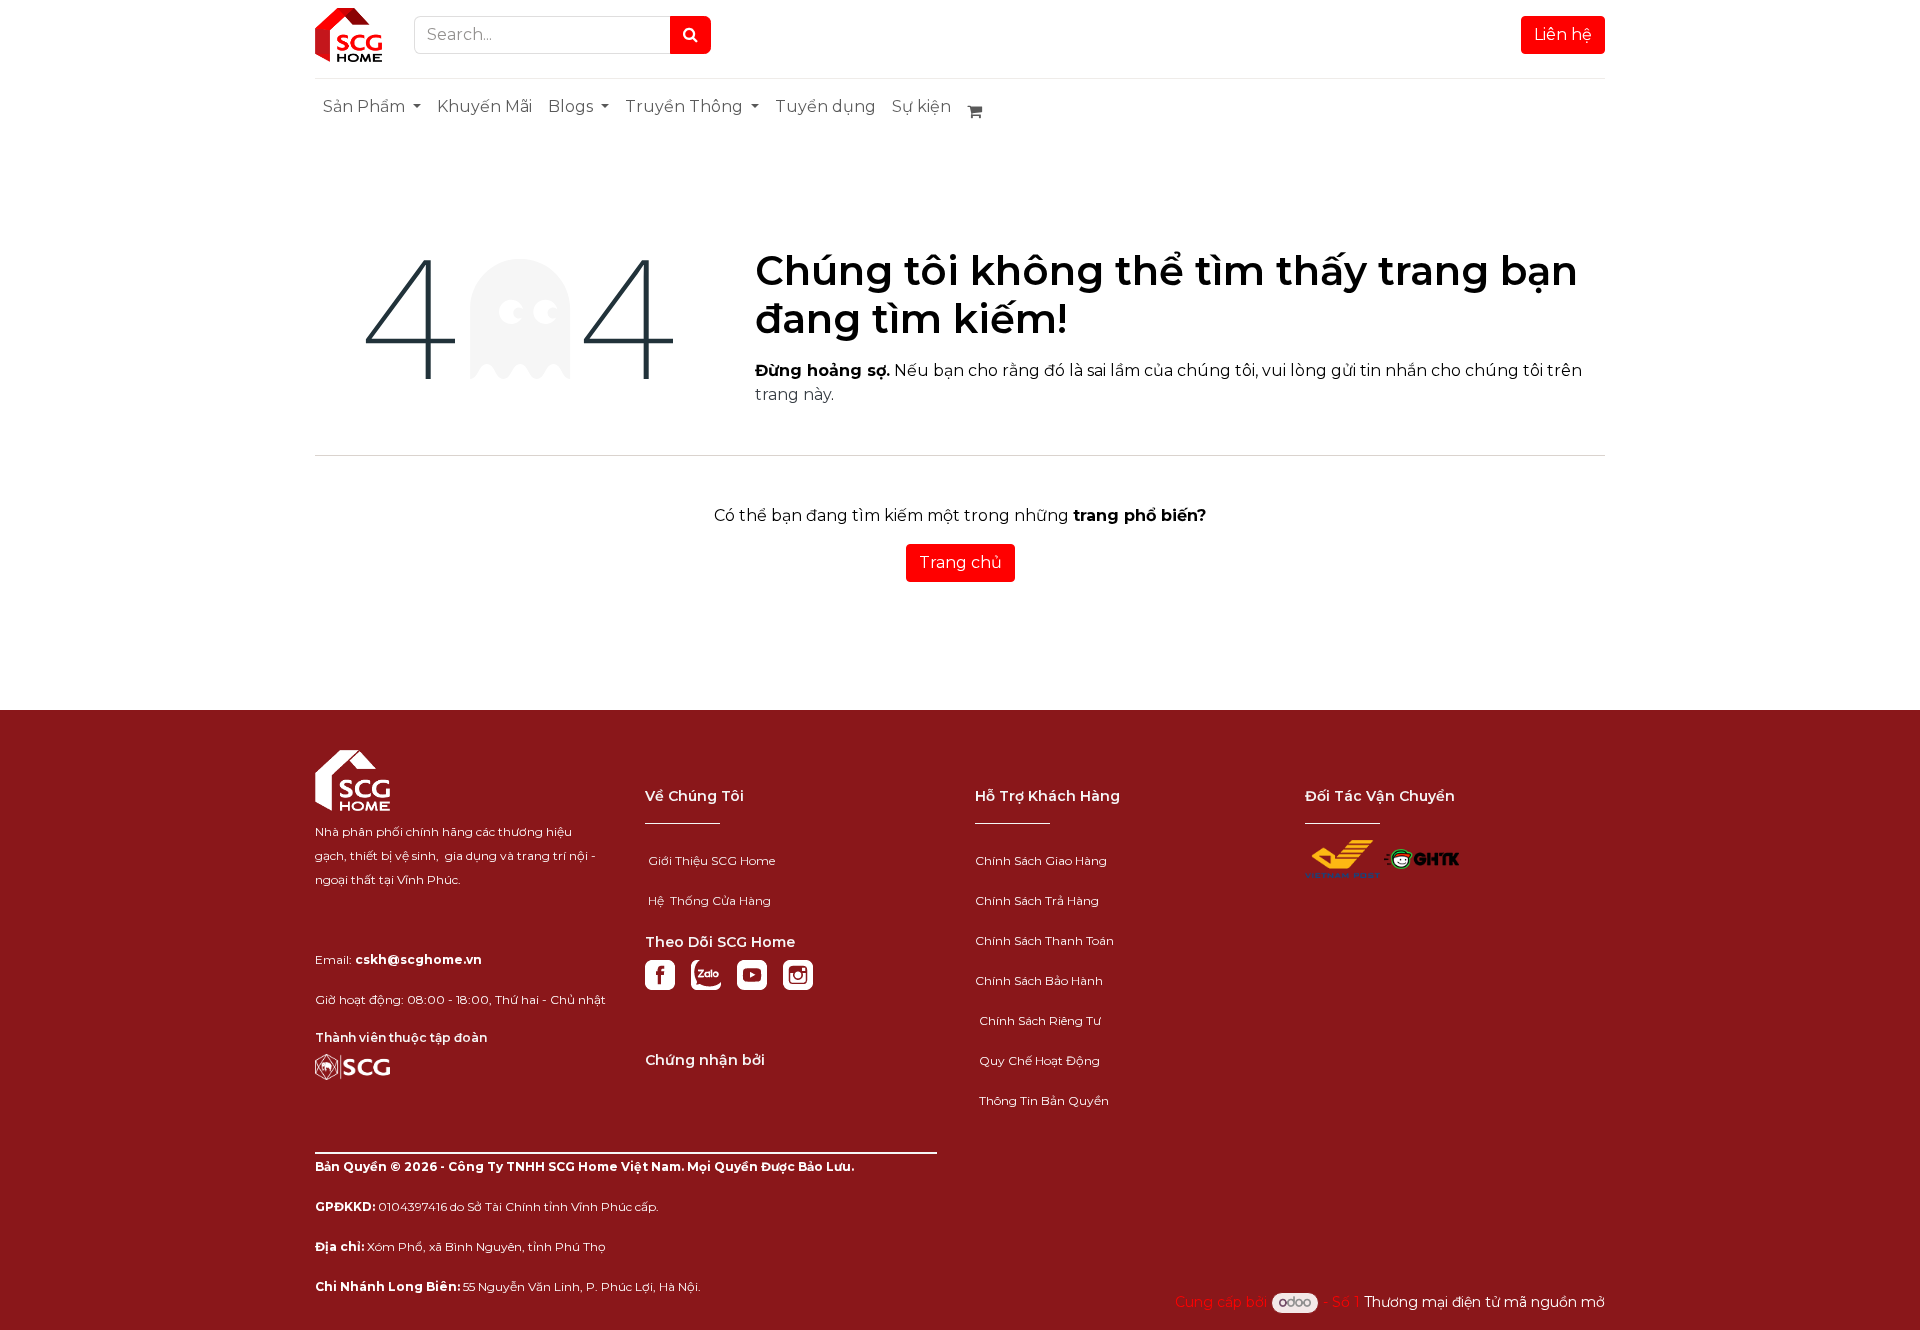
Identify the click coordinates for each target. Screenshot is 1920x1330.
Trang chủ (960, 562)
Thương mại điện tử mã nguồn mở (1484, 1302)
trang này (793, 394)
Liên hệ (1563, 34)
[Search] (690, 35)
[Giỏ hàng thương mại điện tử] (983, 111)
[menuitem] (372, 107)
